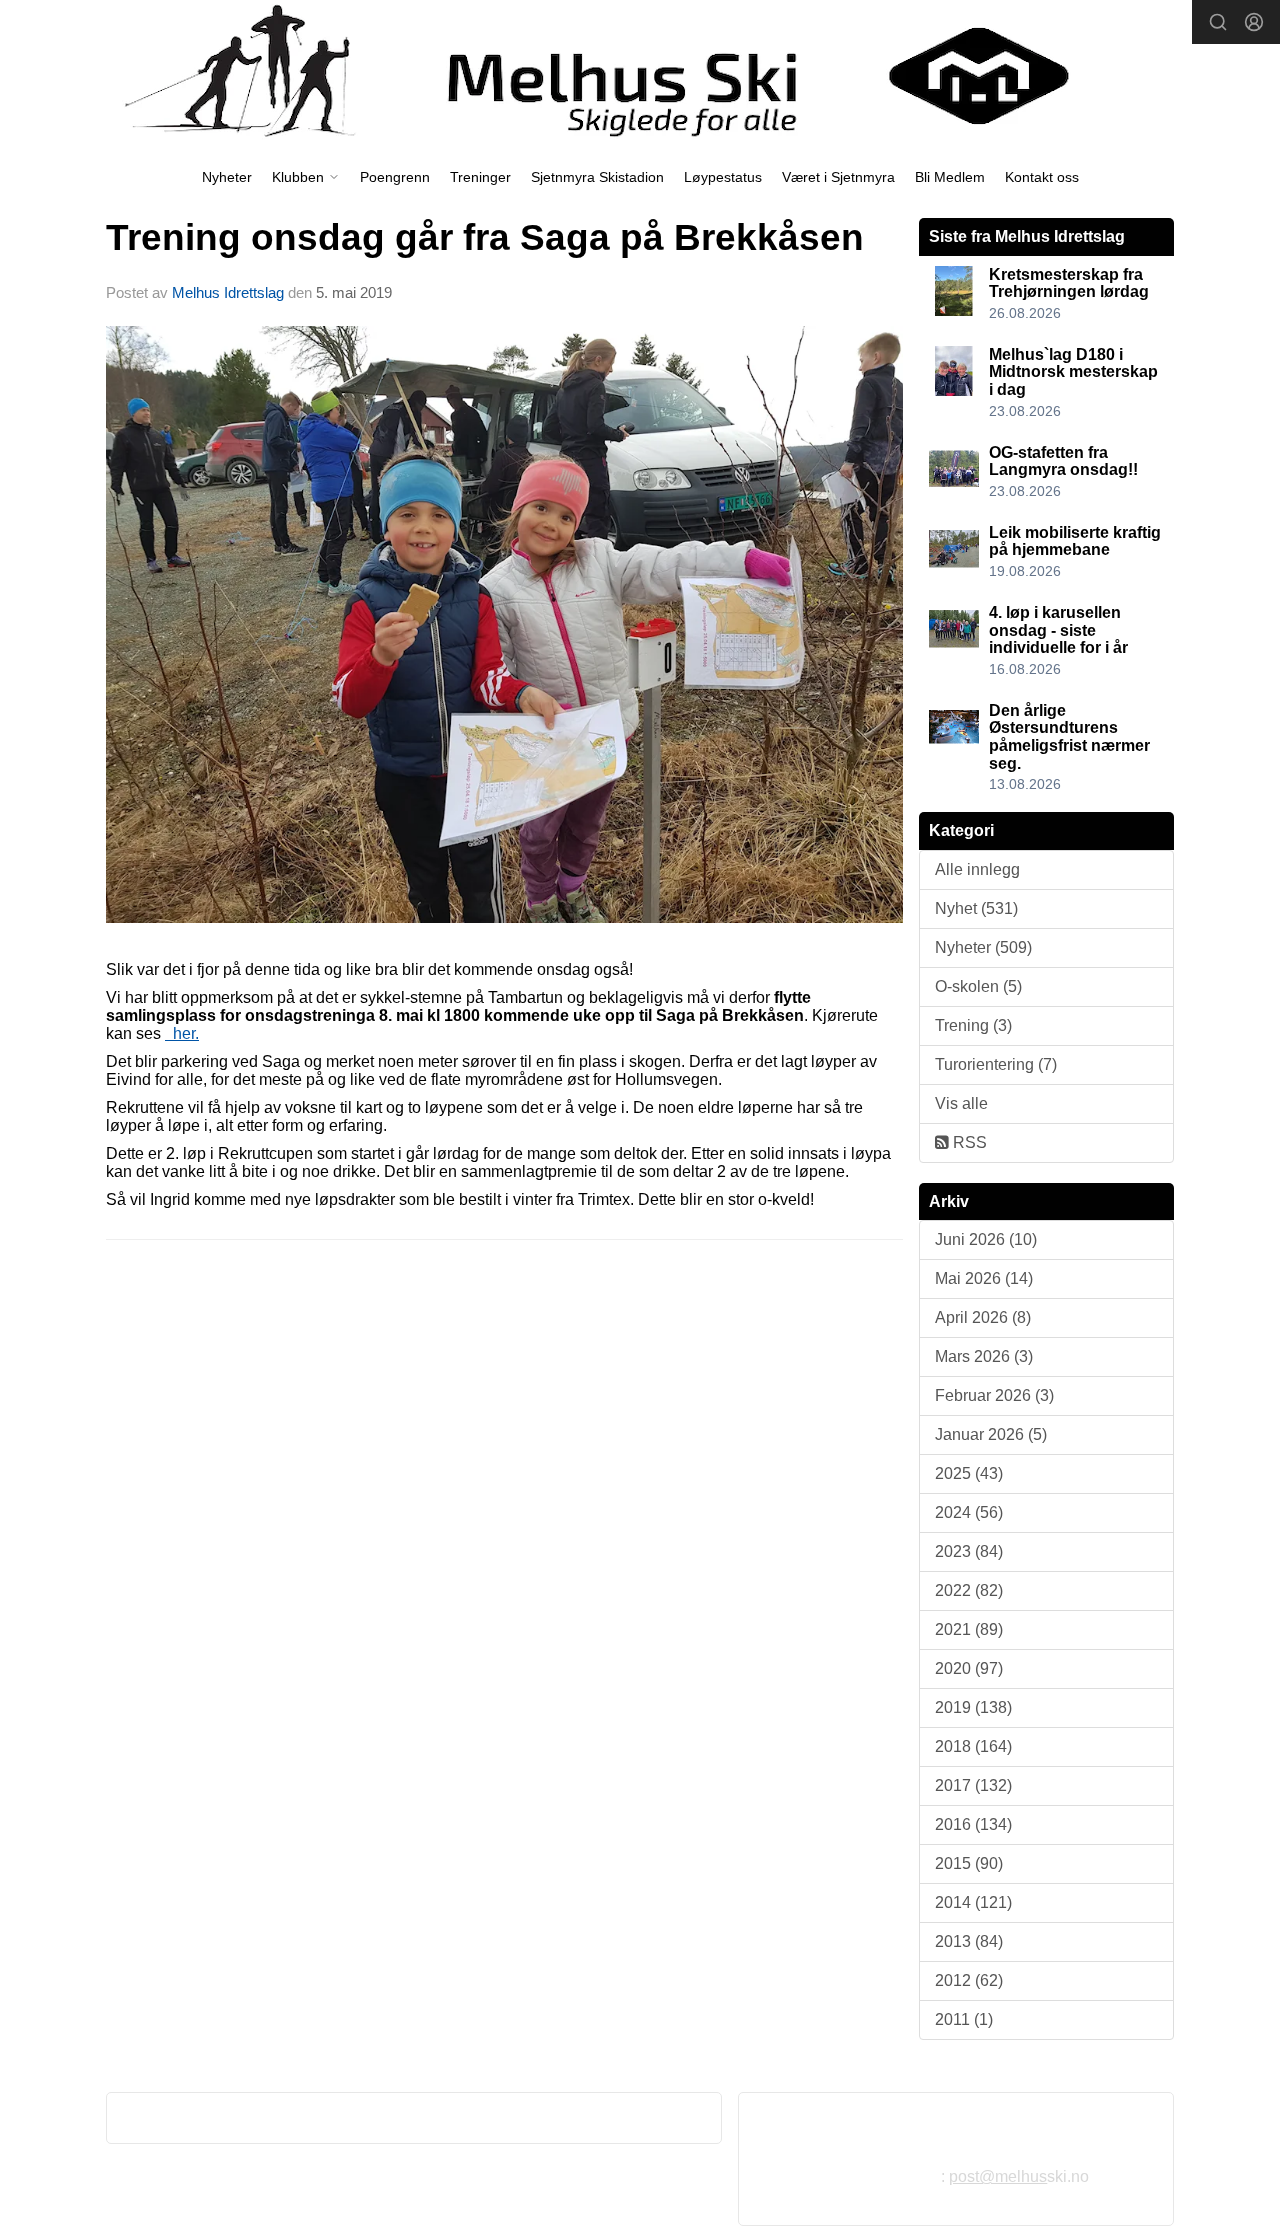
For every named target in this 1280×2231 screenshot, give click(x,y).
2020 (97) (969, 1668)
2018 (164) (973, 1746)
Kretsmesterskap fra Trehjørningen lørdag (1069, 283)
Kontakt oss (1042, 177)
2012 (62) (969, 1980)
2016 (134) (973, 1824)
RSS (968, 1142)
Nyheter (227, 177)
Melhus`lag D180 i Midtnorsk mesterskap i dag (1073, 372)
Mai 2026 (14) (984, 1278)
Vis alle (961, 1103)
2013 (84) (969, 1941)
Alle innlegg (977, 869)
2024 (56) (969, 1512)
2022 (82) (969, 1590)
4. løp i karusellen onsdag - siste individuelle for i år (1058, 630)
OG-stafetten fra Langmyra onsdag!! (1063, 461)
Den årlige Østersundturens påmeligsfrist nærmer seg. (1069, 737)
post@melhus (998, 2176)
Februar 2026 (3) (994, 1395)
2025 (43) (969, 1473)
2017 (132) (973, 1785)
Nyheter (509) (983, 947)
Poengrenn (395, 177)
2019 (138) (973, 1707)
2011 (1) (964, 2019)
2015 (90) (969, 1863)
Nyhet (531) (976, 908)
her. (182, 1033)
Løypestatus (723, 177)
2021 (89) (969, 1629)
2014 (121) (973, 1902)
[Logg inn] (1254, 22)
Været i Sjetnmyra (838, 177)
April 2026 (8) (983, 1317)
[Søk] (1218, 22)
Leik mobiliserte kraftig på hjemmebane (1075, 541)
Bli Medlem (950, 177)
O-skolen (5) (978, 986)
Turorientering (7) (996, 1064)
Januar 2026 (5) (991, 1434)
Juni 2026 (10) (986, 1239)
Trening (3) (973, 1025)
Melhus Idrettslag (228, 292)
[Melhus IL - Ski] (640, 76)
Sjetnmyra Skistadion (597, 177)
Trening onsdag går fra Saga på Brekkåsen (485, 237)
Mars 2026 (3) (984, 1356)
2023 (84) (969, 1551)
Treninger (480, 177)
